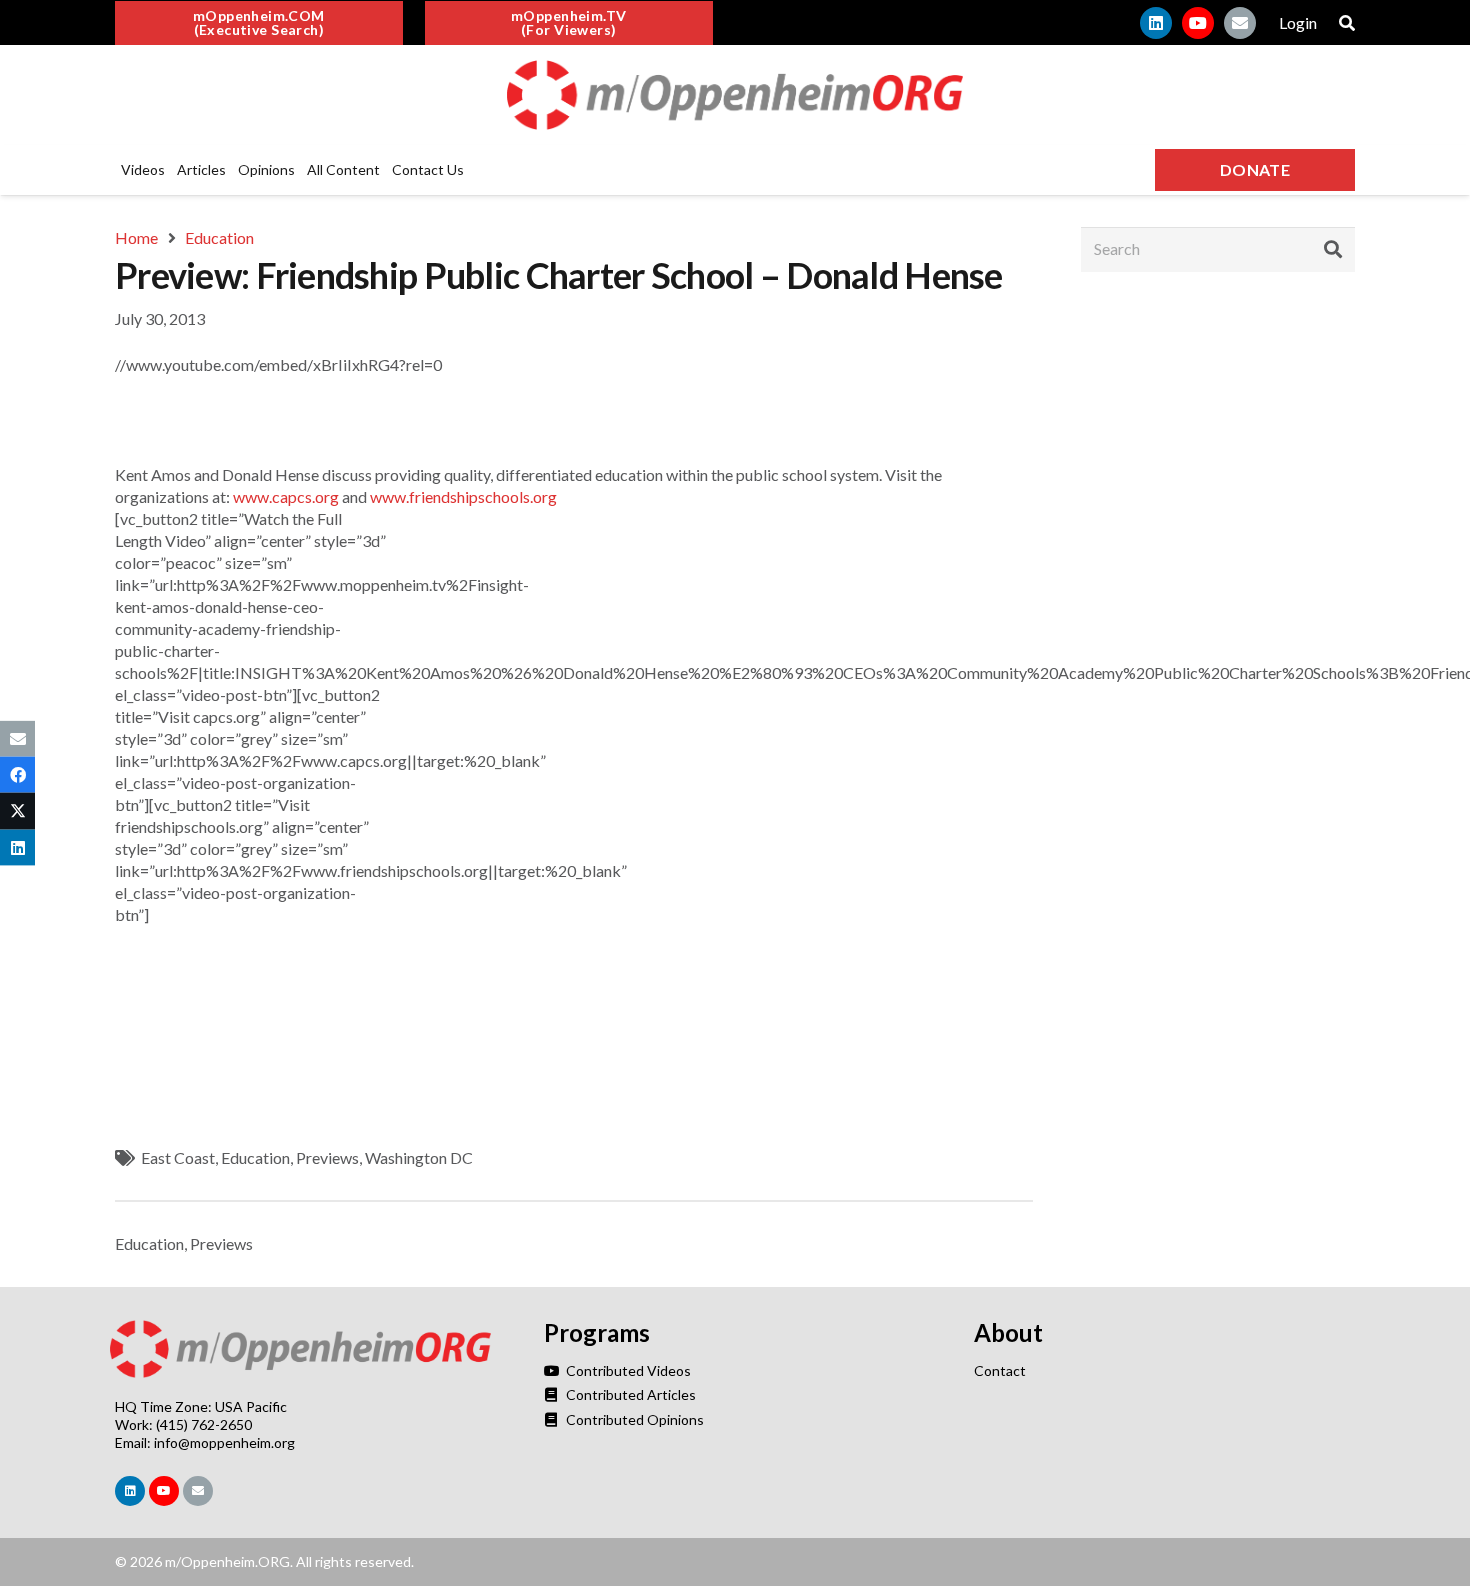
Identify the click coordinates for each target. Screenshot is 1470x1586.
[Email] (1240, 23)
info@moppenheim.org (224, 1442)
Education (255, 1157)
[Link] (735, 95)
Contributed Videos (626, 1370)
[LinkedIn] (1156, 23)
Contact (1000, 1370)
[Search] (1333, 249)
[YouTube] (1198, 23)
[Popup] (1347, 23)
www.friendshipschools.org (463, 496)
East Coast (178, 1157)
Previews (327, 1157)
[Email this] (17, 739)
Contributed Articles (629, 1394)
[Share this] (17, 775)
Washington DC (419, 1157)
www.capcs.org (286, 496)
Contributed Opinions (633, 1419)
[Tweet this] (17, 811)
